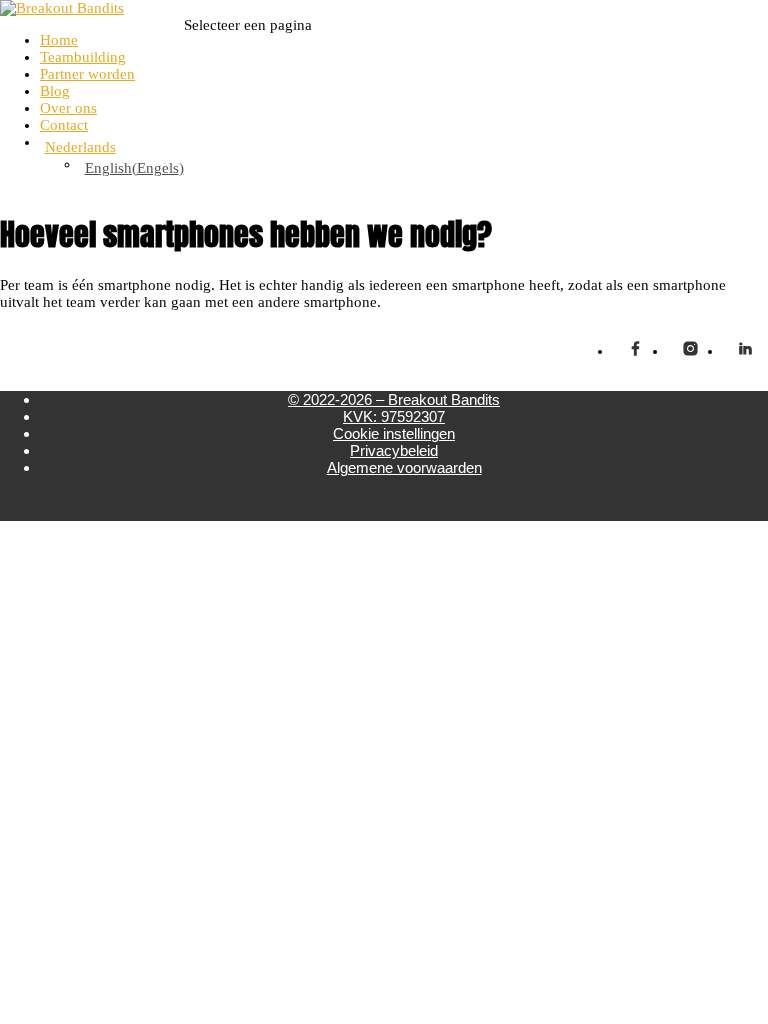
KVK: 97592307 (394, 416)
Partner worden (87, 74)
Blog (55, 91)
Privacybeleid (394, 450)
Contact (64, 125)
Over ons (68, 108)
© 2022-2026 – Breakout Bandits (394, 399)
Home (59, 40)
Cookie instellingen (394, 433)
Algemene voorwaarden (404, 467)
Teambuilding (83, 57)
